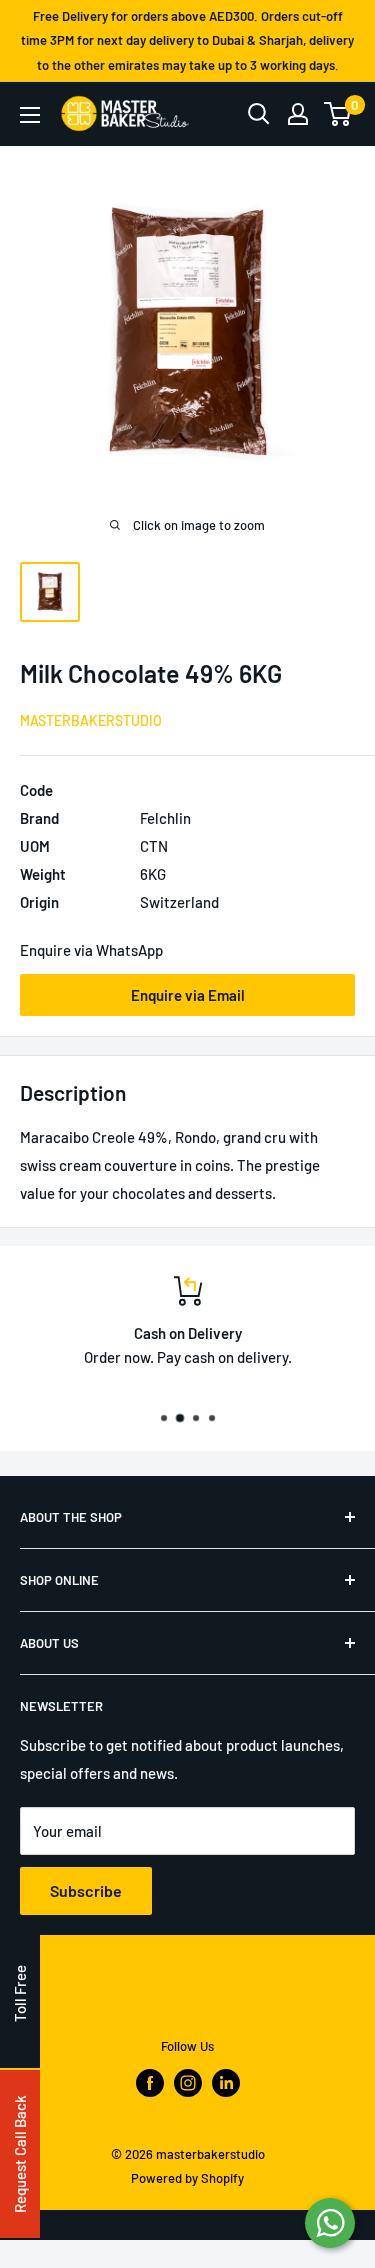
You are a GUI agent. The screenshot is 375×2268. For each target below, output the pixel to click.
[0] (338, 114)
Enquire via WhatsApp (91, 950)
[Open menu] (30, 115)
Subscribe (86, 1890)
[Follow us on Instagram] (188, 2083)
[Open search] (259, 114)
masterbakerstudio (91, 720)
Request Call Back (20, 2154)
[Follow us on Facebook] (150, 2083)
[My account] (298, 114)
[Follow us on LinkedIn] (226, 2083)
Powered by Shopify (187, 2178)
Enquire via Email (188, 995)
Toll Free (20, 1993)
